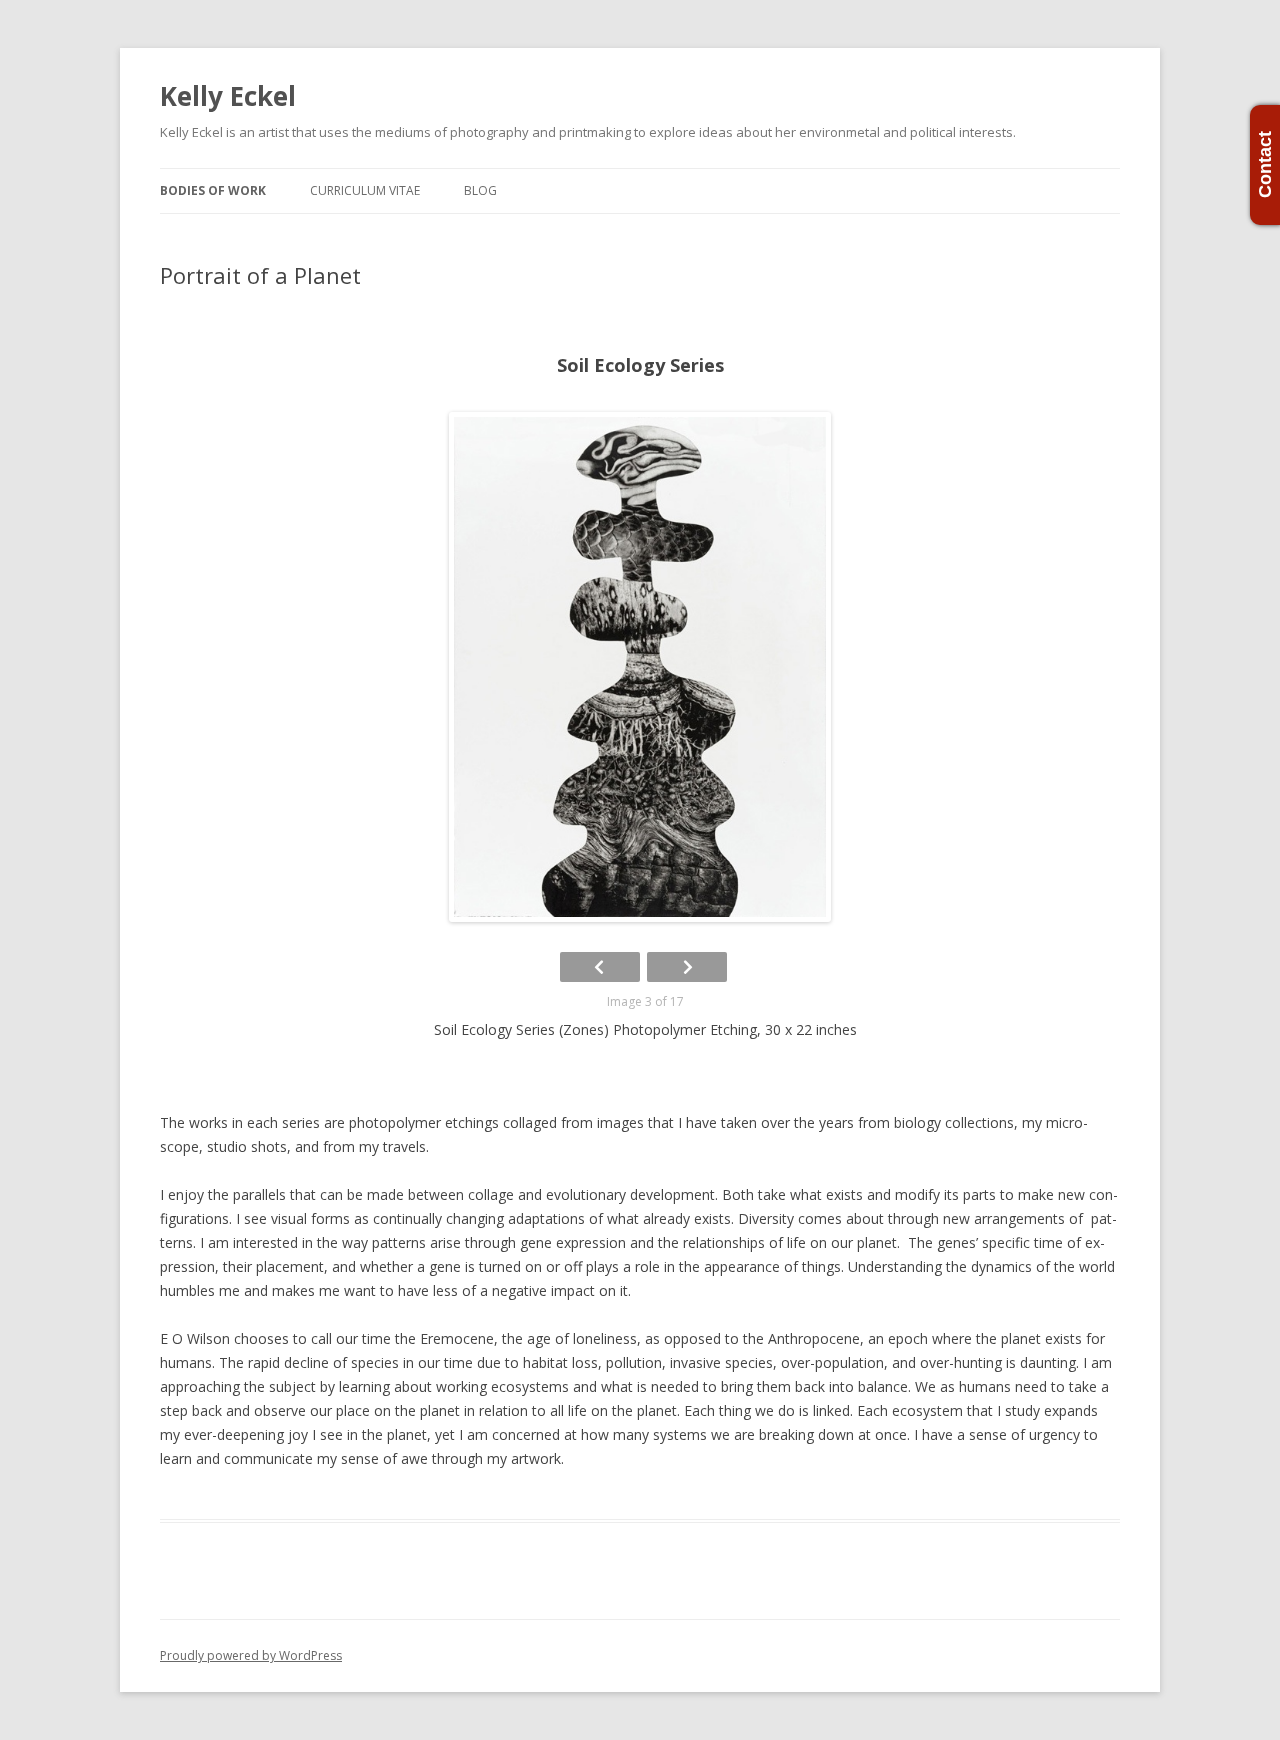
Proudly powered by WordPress (251, 1655)
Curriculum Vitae (365, 190)
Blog (480, 190)
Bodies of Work (213, 190)
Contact (1265, 165)
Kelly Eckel (228, 96)
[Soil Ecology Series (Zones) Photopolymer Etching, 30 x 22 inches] (640, 667)
